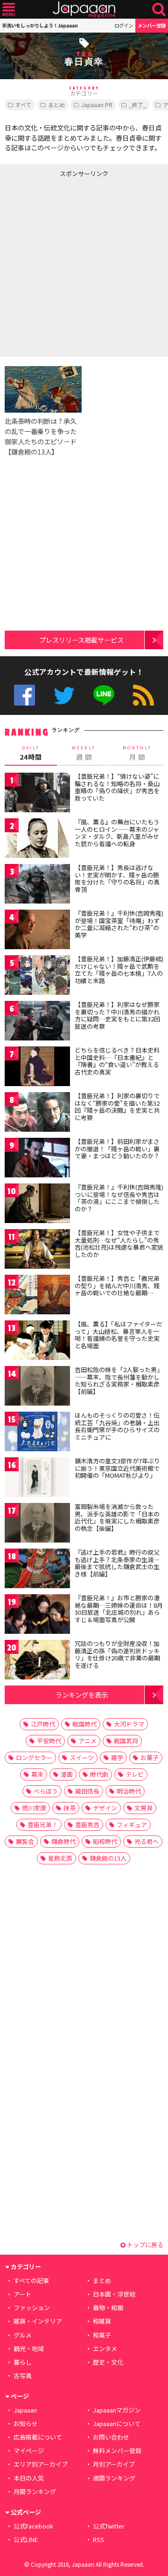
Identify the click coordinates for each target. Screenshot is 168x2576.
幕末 (37, 1774)
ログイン (124, 25)
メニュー (9, 10)
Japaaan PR (97, 105)
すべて (24, 105)
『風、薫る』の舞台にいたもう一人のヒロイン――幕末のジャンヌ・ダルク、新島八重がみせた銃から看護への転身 (117, 833)
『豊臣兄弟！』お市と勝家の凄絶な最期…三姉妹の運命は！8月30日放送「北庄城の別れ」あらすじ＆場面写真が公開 (119, 1609)
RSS (143, 695)
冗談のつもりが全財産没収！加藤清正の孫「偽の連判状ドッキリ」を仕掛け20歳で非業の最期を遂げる (117, 1654)
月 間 (137, 753)
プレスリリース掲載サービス (81, 640)
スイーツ (82, 1757)
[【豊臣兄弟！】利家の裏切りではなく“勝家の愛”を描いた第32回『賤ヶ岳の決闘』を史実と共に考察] (37, 1113)
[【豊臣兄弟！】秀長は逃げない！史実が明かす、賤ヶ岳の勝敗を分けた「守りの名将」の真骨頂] (37, 885)
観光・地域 (29, 2348)
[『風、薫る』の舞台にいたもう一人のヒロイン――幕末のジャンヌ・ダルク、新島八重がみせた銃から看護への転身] (37, 839)
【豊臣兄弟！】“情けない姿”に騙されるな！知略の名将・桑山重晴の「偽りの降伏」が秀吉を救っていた (117, 787)
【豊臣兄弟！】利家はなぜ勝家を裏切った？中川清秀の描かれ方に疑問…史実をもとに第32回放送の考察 (117, 1015)
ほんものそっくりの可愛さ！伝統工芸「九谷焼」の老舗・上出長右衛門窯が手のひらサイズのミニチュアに (117, 1426)
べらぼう (46, 1791)
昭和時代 (105, 1841)
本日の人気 (29, 2478)
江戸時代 (43, 1724)
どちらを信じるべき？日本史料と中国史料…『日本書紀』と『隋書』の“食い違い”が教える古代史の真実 (117, 1061)
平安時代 (49, 1741)
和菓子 (102, 2335)
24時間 (31, 753)
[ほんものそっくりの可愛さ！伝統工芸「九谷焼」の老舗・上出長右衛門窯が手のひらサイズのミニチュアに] (37, 1433)
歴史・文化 (108, 2362)
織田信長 (87, 1791)
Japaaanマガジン (117, 2410)
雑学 (117, 1757)
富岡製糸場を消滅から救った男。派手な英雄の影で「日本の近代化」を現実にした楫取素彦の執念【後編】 (117, 1517)
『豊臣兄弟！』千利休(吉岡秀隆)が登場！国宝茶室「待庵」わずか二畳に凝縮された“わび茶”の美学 (119, 924)
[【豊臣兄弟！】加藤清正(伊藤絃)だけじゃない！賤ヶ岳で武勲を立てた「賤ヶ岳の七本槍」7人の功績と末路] (37, 976)
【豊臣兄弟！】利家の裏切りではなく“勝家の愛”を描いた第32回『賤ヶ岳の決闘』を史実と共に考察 (117, 1107)
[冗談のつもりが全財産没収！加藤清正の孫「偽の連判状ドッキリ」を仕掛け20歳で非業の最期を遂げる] (37, 1661)
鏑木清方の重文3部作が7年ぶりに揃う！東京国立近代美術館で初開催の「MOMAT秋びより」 (117, 1468)
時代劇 (99, 1774)
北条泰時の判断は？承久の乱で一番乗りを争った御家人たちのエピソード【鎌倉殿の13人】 (41, 436)
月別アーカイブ (114, 2464)
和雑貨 (102, 2321)
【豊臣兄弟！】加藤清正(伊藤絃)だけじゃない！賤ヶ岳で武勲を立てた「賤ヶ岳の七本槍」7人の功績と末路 (119, 970)
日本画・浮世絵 (114, 2294)
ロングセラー (34, 1757)
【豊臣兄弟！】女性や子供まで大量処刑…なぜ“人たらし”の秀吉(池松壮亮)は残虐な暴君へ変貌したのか (119, 1244)
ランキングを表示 (82, 1695)
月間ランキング (35, 2491)
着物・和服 (108, 2308)
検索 (159, 10)
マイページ (29, 2450)
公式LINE (104, 695)
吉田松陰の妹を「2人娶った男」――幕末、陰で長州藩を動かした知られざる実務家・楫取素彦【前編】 (119, 1380)
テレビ (135, 1774)
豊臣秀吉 (87, 1825)
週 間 (84, 753)
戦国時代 (84, 1724)
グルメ (23, 2335)
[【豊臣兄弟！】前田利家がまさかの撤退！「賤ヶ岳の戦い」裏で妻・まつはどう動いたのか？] (37, 1159)
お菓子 (150, 1757)
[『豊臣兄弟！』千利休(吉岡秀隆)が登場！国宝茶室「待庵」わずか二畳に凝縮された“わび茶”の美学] (37, 931)
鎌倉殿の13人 (108, 1858)
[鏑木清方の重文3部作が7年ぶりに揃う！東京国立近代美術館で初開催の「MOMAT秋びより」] (37, 1478)
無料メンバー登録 (117, 2450)
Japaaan (84, 10)
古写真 (23, 2375)
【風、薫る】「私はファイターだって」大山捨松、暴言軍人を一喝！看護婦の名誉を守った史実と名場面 (119, 1335)
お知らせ (26, 2423)
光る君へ (147, 1841)
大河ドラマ (129, 1724)
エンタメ (105, 2348)
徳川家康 (34, 1808)
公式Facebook (24, 695)
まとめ (56, 105)
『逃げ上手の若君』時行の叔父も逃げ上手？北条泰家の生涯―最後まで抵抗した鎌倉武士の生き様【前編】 (117, 1563)
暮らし (23, 2362)
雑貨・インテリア (38, 2321)
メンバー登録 (152, 25)
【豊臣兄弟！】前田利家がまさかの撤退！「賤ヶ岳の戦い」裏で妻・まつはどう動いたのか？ (117, 1149)
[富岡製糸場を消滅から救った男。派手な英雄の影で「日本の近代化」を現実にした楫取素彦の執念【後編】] (37, 1524)
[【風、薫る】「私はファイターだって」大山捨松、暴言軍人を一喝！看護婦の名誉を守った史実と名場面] (37, 1342)
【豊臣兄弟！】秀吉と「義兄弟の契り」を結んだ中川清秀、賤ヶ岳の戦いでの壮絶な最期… (117, 1285)
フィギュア (132, 1825)
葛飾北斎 (60, 1858)
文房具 (143, 1808)
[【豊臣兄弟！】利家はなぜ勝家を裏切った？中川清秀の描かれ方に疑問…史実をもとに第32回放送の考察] (37, 1022)
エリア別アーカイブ (41, 2464)
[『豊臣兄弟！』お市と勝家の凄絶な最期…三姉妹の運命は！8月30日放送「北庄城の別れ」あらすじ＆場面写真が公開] (37, 1615)
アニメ (87, 1741)
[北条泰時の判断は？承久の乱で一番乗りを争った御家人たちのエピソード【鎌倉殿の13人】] (43, 391)
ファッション (32, 2308)
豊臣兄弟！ (43, 1825)
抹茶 (70, 1808)
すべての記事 (31, 2280)
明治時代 (129, 1791)
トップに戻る (144, 2245)
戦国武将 (126, 1741)
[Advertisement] (84, 265)
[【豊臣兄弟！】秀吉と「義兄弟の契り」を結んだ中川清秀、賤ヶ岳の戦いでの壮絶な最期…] (37, 1296)
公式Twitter (64, 695)
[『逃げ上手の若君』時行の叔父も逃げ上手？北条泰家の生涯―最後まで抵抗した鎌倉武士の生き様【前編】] (37, 1570)
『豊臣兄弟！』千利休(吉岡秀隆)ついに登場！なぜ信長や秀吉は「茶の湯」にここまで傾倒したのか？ (119, 1198)
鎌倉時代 (63, 1841)
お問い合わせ (111, 2437)
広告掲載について (38, 2437)
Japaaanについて (117, 2423)
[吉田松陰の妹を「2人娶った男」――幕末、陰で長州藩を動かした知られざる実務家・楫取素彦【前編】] (37, 1387)
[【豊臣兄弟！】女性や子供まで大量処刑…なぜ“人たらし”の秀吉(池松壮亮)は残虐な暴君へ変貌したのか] (37, 1250)
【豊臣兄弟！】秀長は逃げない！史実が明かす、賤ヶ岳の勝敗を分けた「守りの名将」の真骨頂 (117, 878)
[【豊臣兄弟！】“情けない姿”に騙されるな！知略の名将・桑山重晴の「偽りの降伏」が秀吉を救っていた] (37, 794)
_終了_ (138, 105)
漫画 (67, 1774)
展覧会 (25, 1841)
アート (22, 2294)
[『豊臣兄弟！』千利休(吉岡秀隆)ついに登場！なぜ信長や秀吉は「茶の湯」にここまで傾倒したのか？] (37, 1205)
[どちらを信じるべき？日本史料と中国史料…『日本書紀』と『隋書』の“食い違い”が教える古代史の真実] (37, 1068)
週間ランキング (114, 2478)
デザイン (105, 1808)
